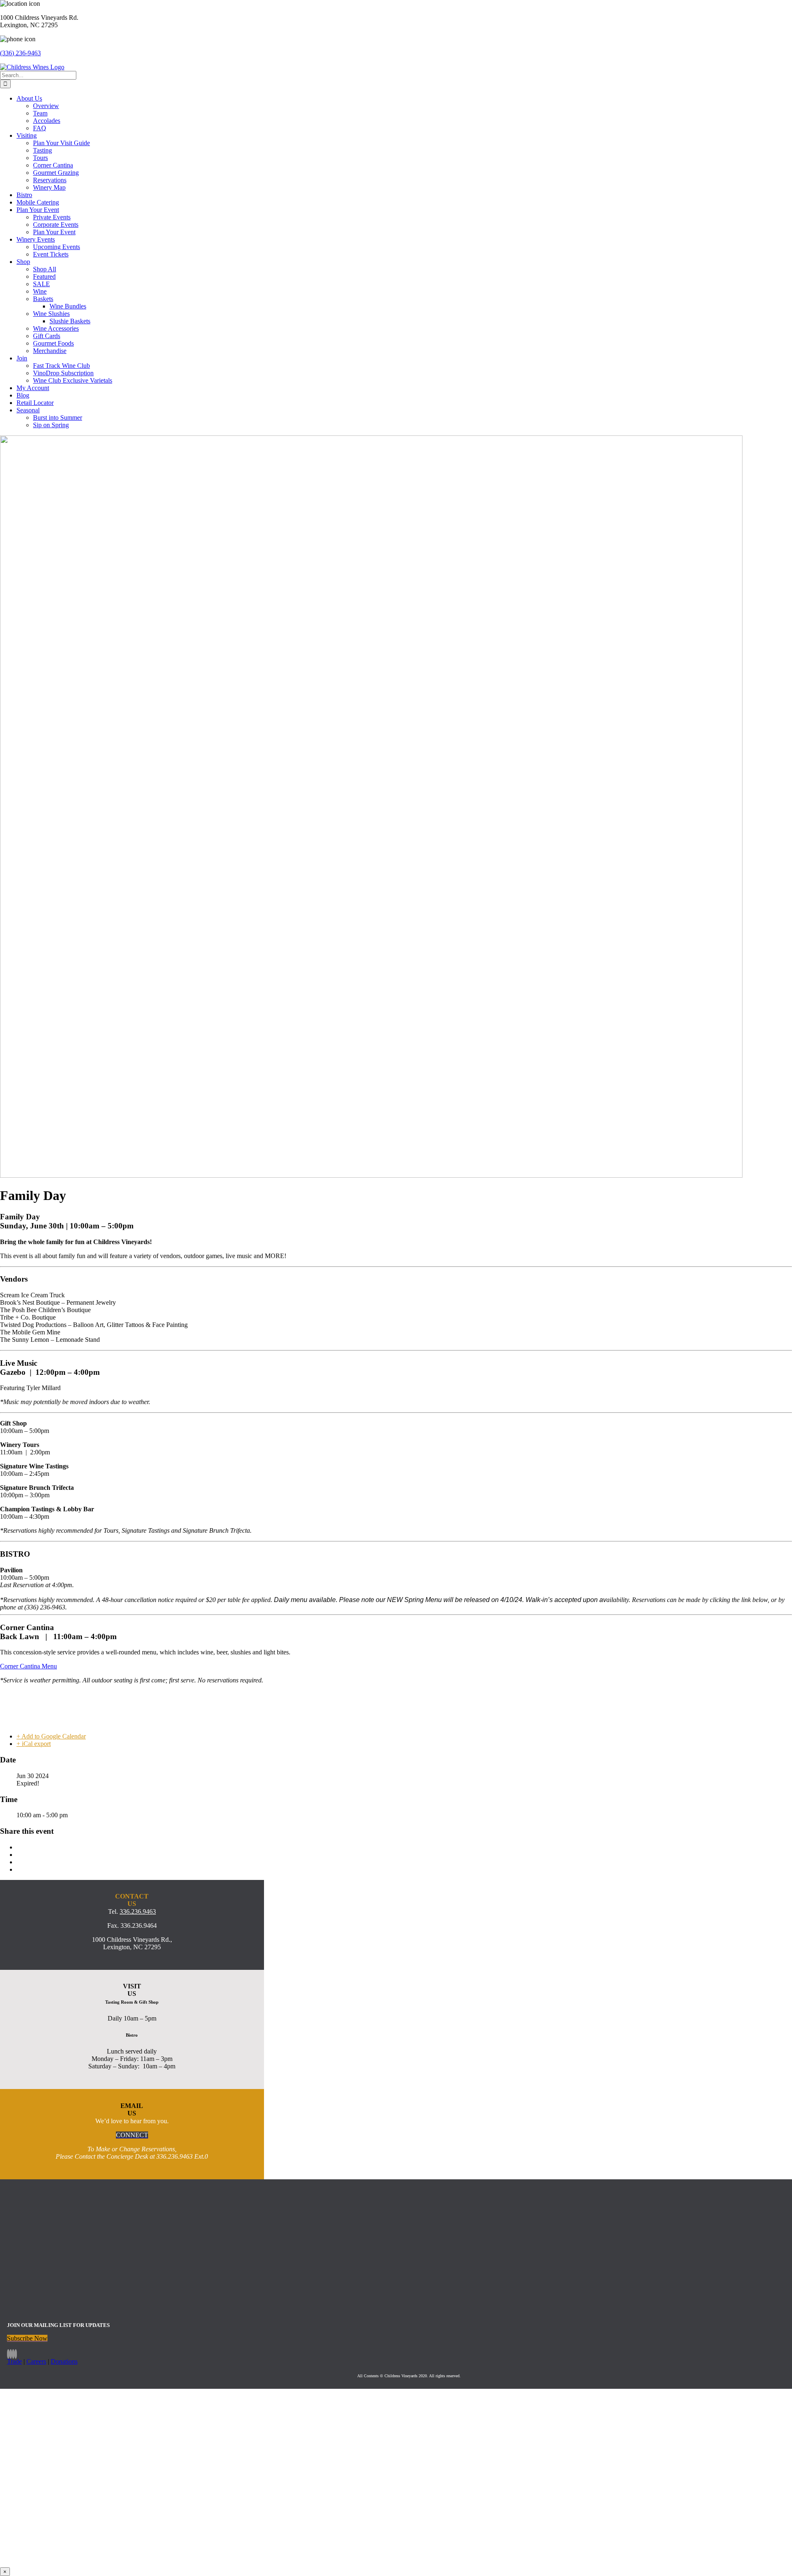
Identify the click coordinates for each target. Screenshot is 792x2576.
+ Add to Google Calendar (51, 1736)
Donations (64, 2361)
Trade (14, 2361)
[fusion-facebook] (8, 2354)
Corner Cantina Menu (28, 1666)
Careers (36, 2361)
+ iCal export (34, 1744)
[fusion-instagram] (11, 2354)
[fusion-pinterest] (16, 2354)
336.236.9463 (138, 1911)
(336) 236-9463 (20, 53)
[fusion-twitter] (13, 2354)
